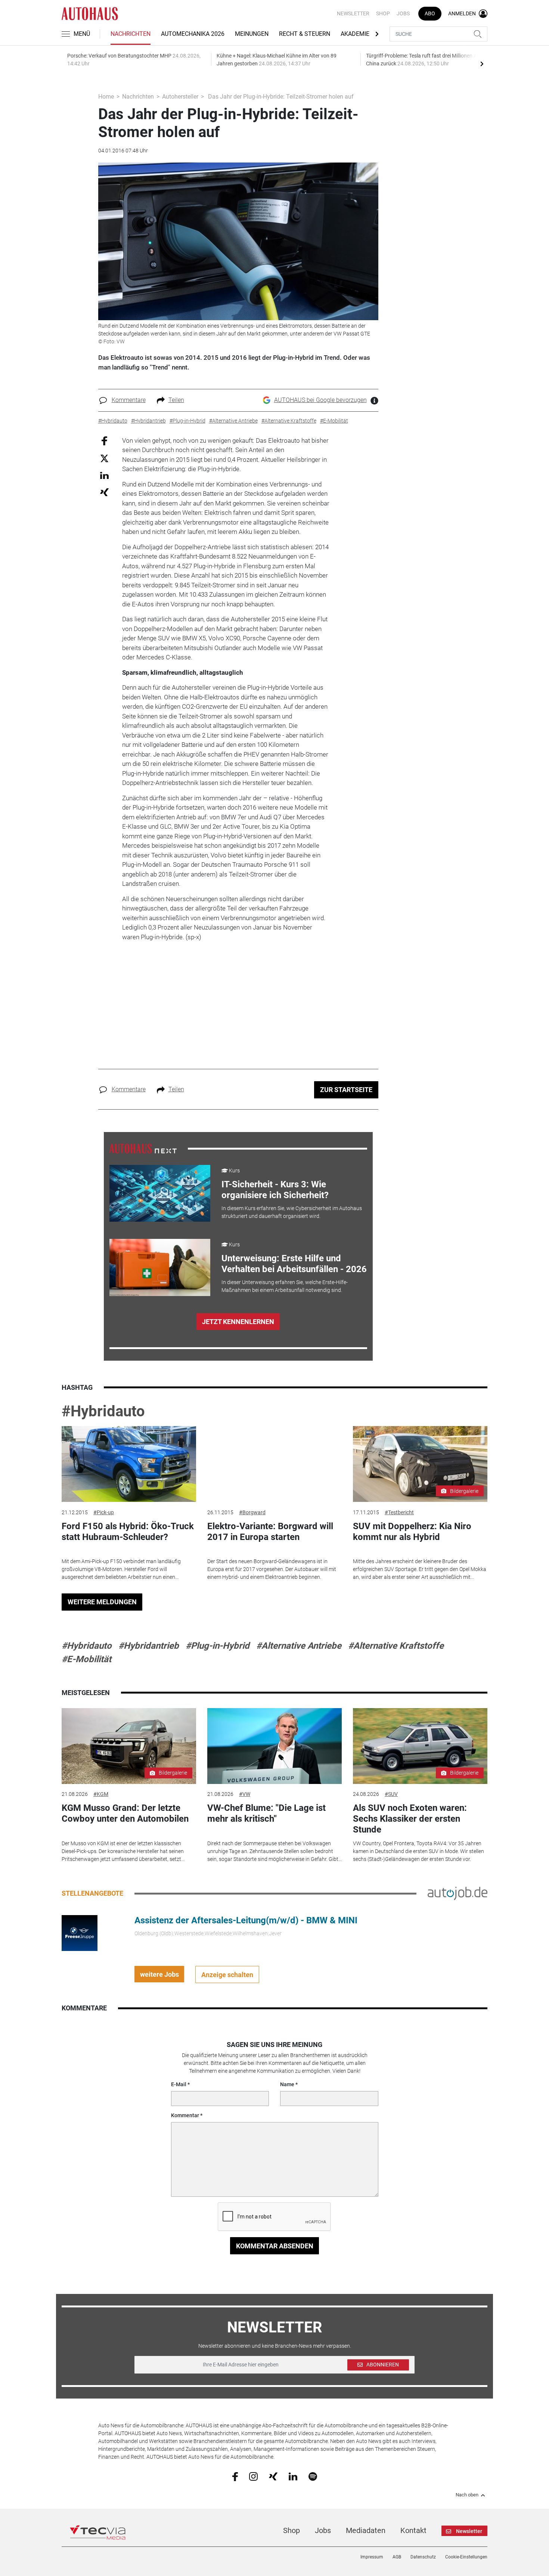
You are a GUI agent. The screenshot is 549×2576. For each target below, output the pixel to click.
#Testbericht (399, 1512)
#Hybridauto (103, 1411)
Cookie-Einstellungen (466, 2557)
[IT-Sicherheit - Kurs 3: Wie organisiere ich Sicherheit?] (160, 1193)
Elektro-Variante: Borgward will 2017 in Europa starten (270, 1532)
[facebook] (235, 2476)
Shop (383, 13)
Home (106, 97)
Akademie (355, 34)
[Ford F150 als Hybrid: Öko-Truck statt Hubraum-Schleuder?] (129, 1464)
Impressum (372, 2557)
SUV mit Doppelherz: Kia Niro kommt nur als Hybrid (412, 1532)
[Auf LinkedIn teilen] (104, 475)
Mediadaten (366, 2530)
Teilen (176, 400)
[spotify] (313, 2476)
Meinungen (252, 34)
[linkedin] (293, 2476)
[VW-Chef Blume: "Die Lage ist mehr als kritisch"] (274, 1746)
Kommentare (129, 400)
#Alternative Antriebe (299, 1646)
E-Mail (179, 2084)
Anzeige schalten (227, 1975)
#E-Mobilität (86, 1659)
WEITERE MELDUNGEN (102, 1602)
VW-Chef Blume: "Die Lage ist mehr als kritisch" (266, 1813)
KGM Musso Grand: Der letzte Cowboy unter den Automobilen (125, 1813)
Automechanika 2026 (193, 34)
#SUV (391, 1794)
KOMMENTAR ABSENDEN (275, 2246)
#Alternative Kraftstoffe (396, 1646)
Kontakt (413, 2530)
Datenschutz (423, 2557)
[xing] (273, 2476)
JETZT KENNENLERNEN (238, 1322)
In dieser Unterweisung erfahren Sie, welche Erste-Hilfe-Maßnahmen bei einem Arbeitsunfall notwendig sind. (285, 1286)
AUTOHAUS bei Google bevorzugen (320, 400)
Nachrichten (131, 34)
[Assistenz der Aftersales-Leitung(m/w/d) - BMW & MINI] (80, 1933)
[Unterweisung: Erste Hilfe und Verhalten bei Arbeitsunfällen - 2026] (160, 1267)
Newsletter (353, 13)
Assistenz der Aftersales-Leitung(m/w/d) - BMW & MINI (246, 1920)
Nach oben (467, 2495)
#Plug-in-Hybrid (218, 1646)
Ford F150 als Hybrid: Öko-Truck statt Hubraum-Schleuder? (128, 1532)
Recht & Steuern (305, 34)
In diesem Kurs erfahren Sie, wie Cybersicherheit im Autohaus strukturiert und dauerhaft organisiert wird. (292, 1212)
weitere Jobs (159, 1974)
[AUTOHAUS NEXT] (143, 1148)
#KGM (101, 1794)
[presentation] (482, 64)
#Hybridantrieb (149, 1646)
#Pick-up (104, 1512)
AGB (397, 2557)
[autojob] (457, 1893)
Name (287, 2084)
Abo (430, 13)
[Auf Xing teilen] (104, 492)
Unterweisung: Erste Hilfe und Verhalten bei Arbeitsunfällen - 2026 (294, 1264)
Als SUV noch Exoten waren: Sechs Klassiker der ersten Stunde (410, 1819)
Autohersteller (180, 97)
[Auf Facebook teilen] (104, 440)
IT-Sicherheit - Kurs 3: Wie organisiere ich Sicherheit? (275, 1190)
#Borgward (252, 1512)
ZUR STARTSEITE (346, 1090)
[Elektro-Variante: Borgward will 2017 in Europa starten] (274, 1464)
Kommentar (185, 2115)
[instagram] (253, 2476)
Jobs (403, 13)
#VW (245, 1794)
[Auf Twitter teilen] (104, 458)
